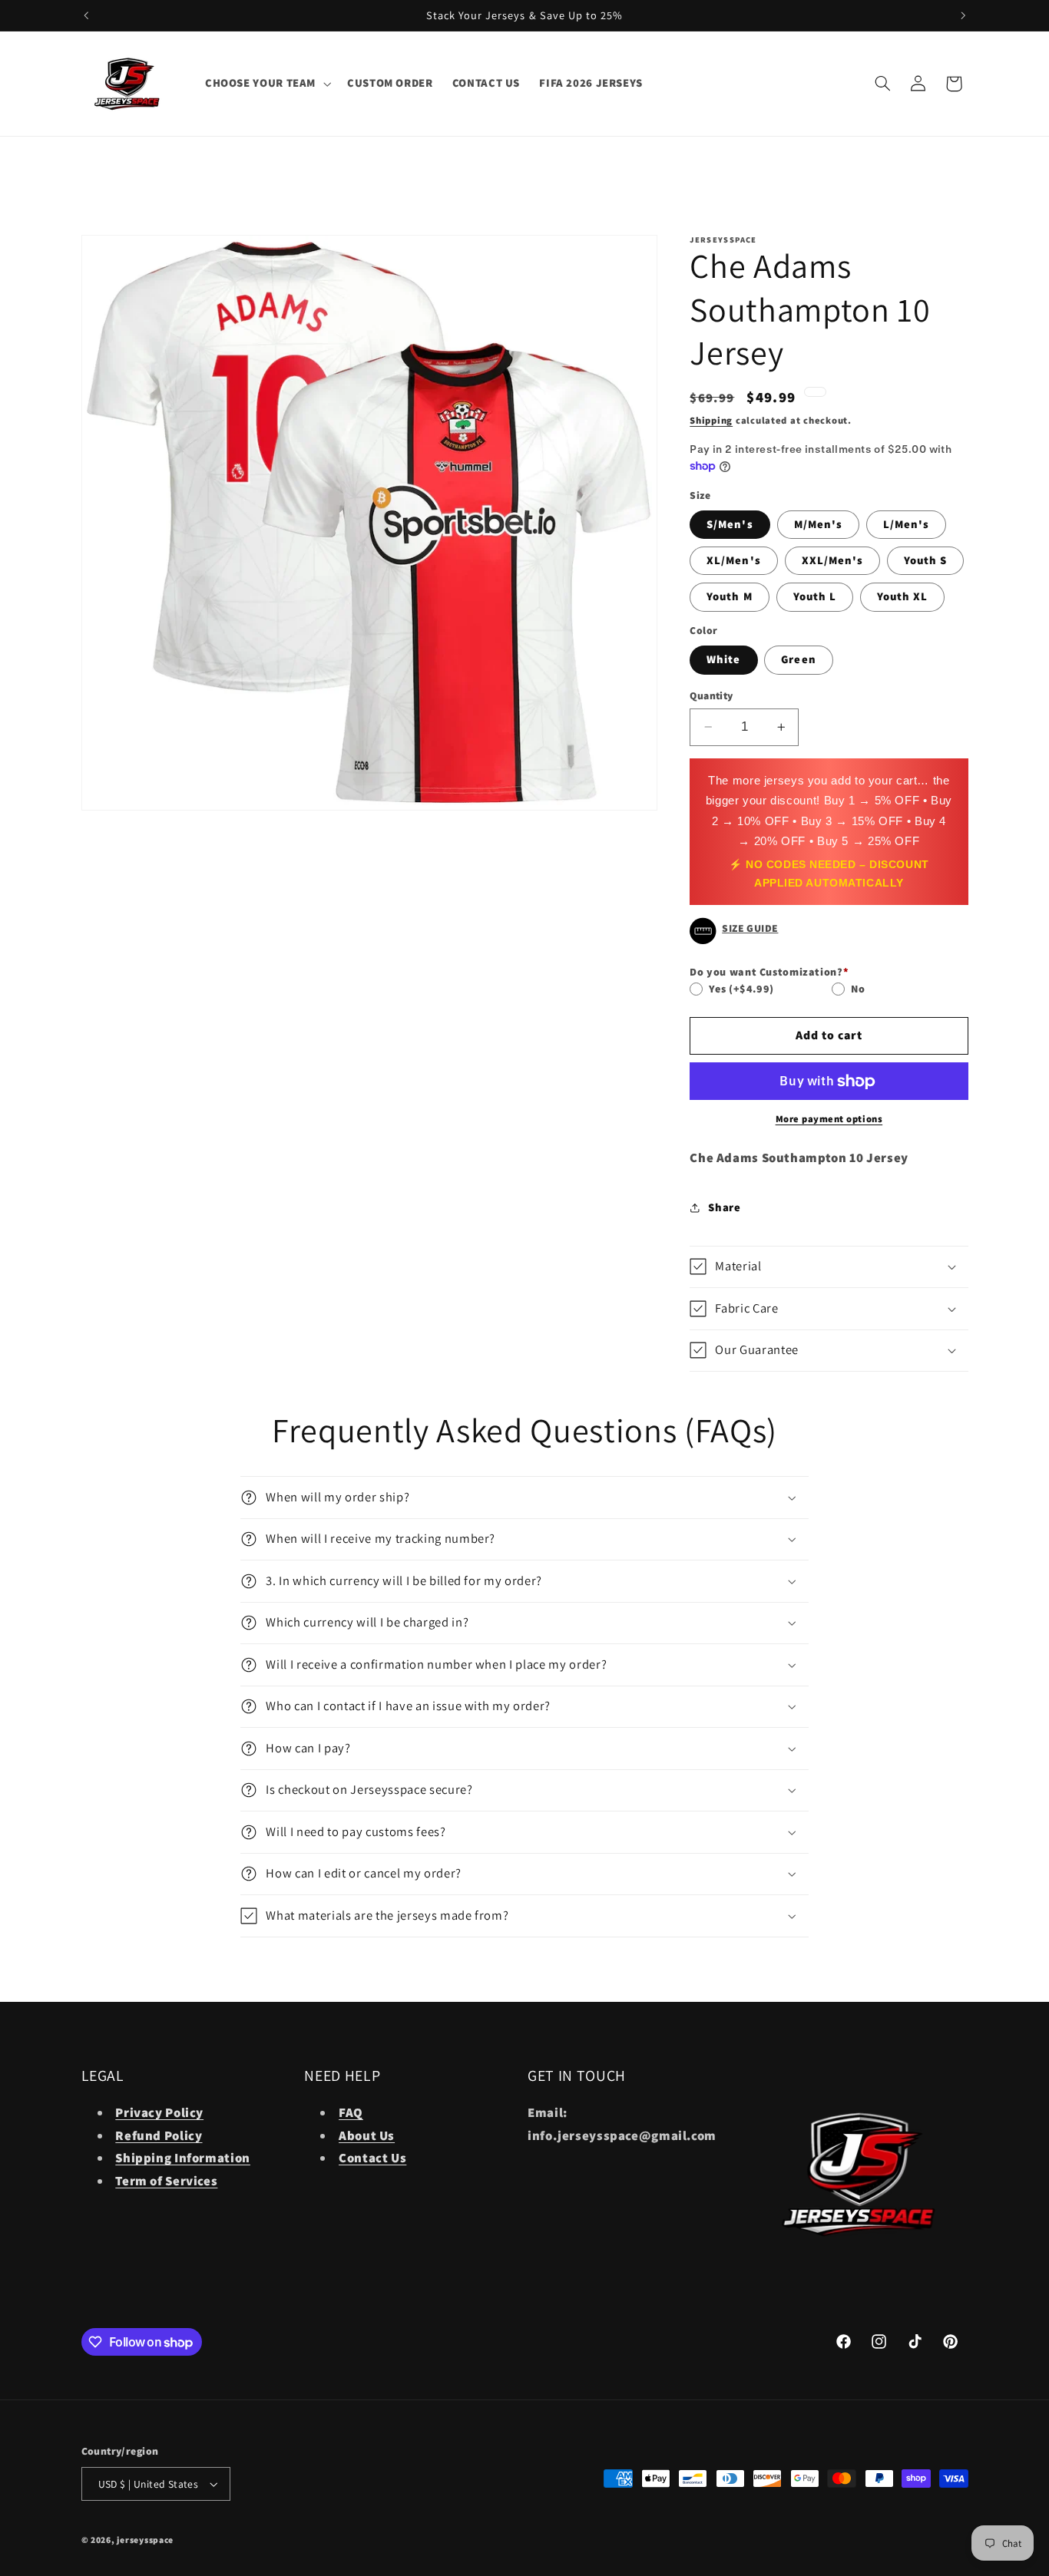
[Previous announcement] (86, 15)
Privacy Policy (159, 2112)
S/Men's (730, 524)
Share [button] (724, 1207)
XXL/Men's (832, 560)
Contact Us (372, 2158)
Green (798, 659)
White (723, 659)
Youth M (729, 596)
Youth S (925, 560)
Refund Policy (159, 2135)
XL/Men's (733, 560)
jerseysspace (145, 2540)
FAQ (351, 2112)
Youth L (815, 596)
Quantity (711, 695)
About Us (367, 2135)
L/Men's (906, 524)
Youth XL (902, 596)
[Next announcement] (963, 15)
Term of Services (166, 2181)
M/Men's (818, 524)
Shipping (711, 420)
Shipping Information (183, 2158)
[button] (266, 84)
